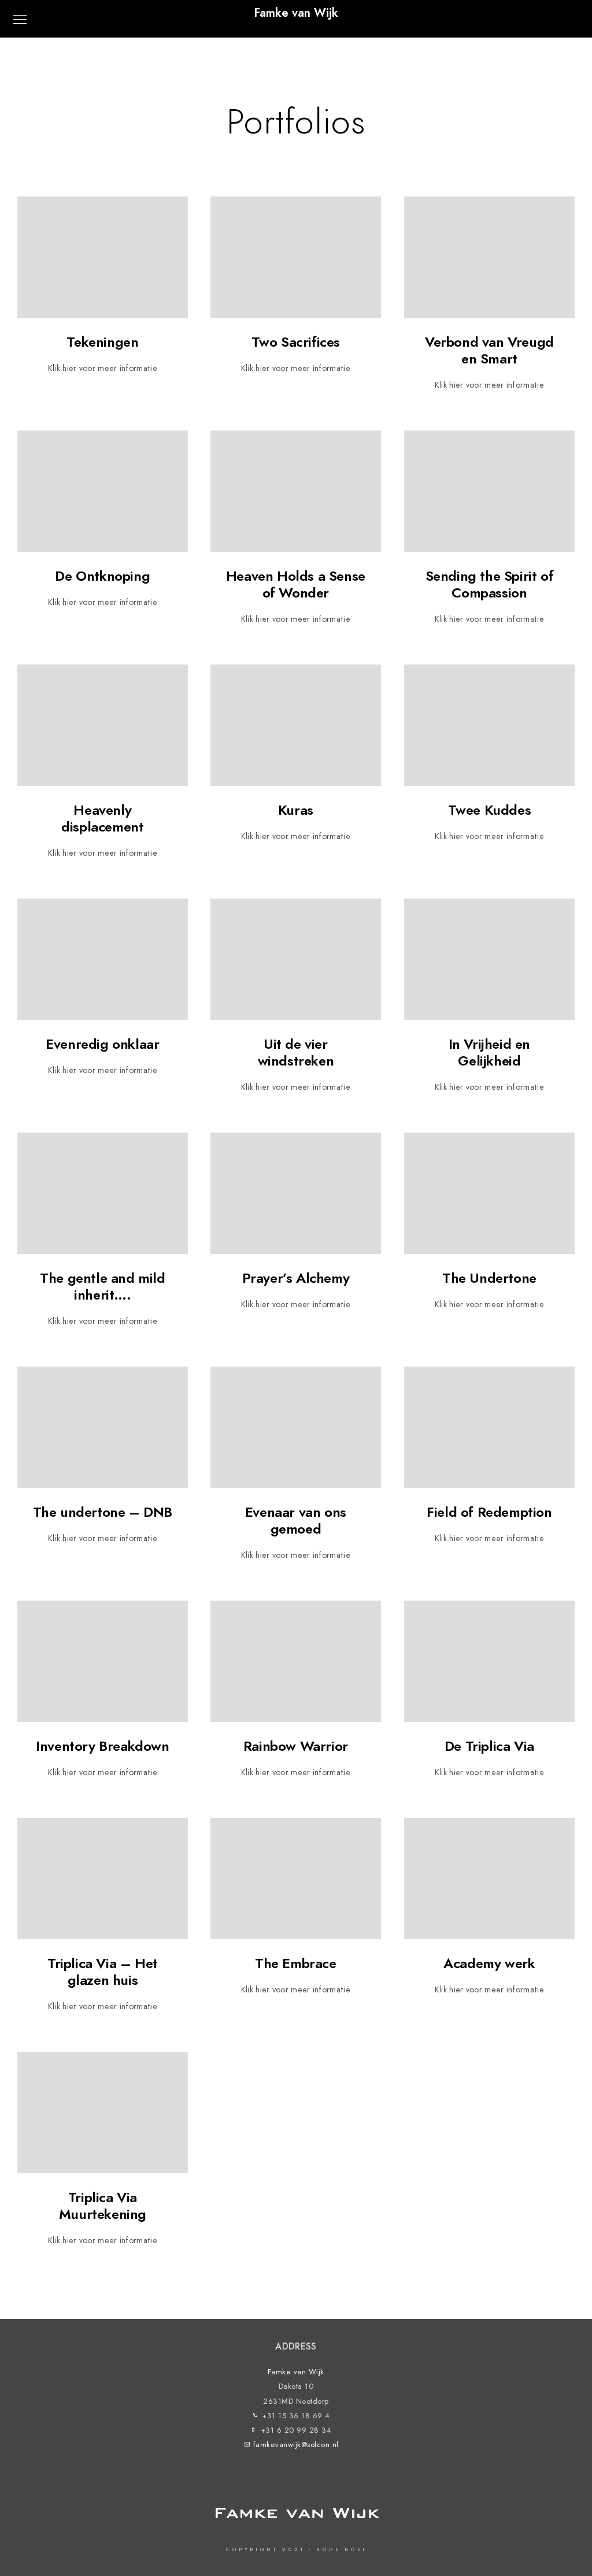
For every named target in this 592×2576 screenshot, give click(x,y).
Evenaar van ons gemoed (296, 1520)
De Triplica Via (489, 1746)
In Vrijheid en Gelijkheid (489, 1052)
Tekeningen (102, 342)
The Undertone (489, 1278)
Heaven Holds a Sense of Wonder (296, 584)
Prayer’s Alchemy (296, 1278)
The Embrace (296, 1963)
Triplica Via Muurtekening (103, 2206)
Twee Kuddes (490, 810)
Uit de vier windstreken (296, 1052)
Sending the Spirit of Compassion (490, 584)
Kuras (296, 810)
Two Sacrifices (296, 342)
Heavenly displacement (102, 818)
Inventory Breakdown (102, 1746)
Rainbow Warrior (296, 1746)
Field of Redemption (489, 1512)
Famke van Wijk (296, 13)
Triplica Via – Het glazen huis (103, 1972)
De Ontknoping (102, 576)
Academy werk (489, 1963)
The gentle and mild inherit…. (102, 1286)
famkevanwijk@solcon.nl (296, 2445)
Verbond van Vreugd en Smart (489, 350)
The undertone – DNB (103, 1512)
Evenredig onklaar (102, 1044)
